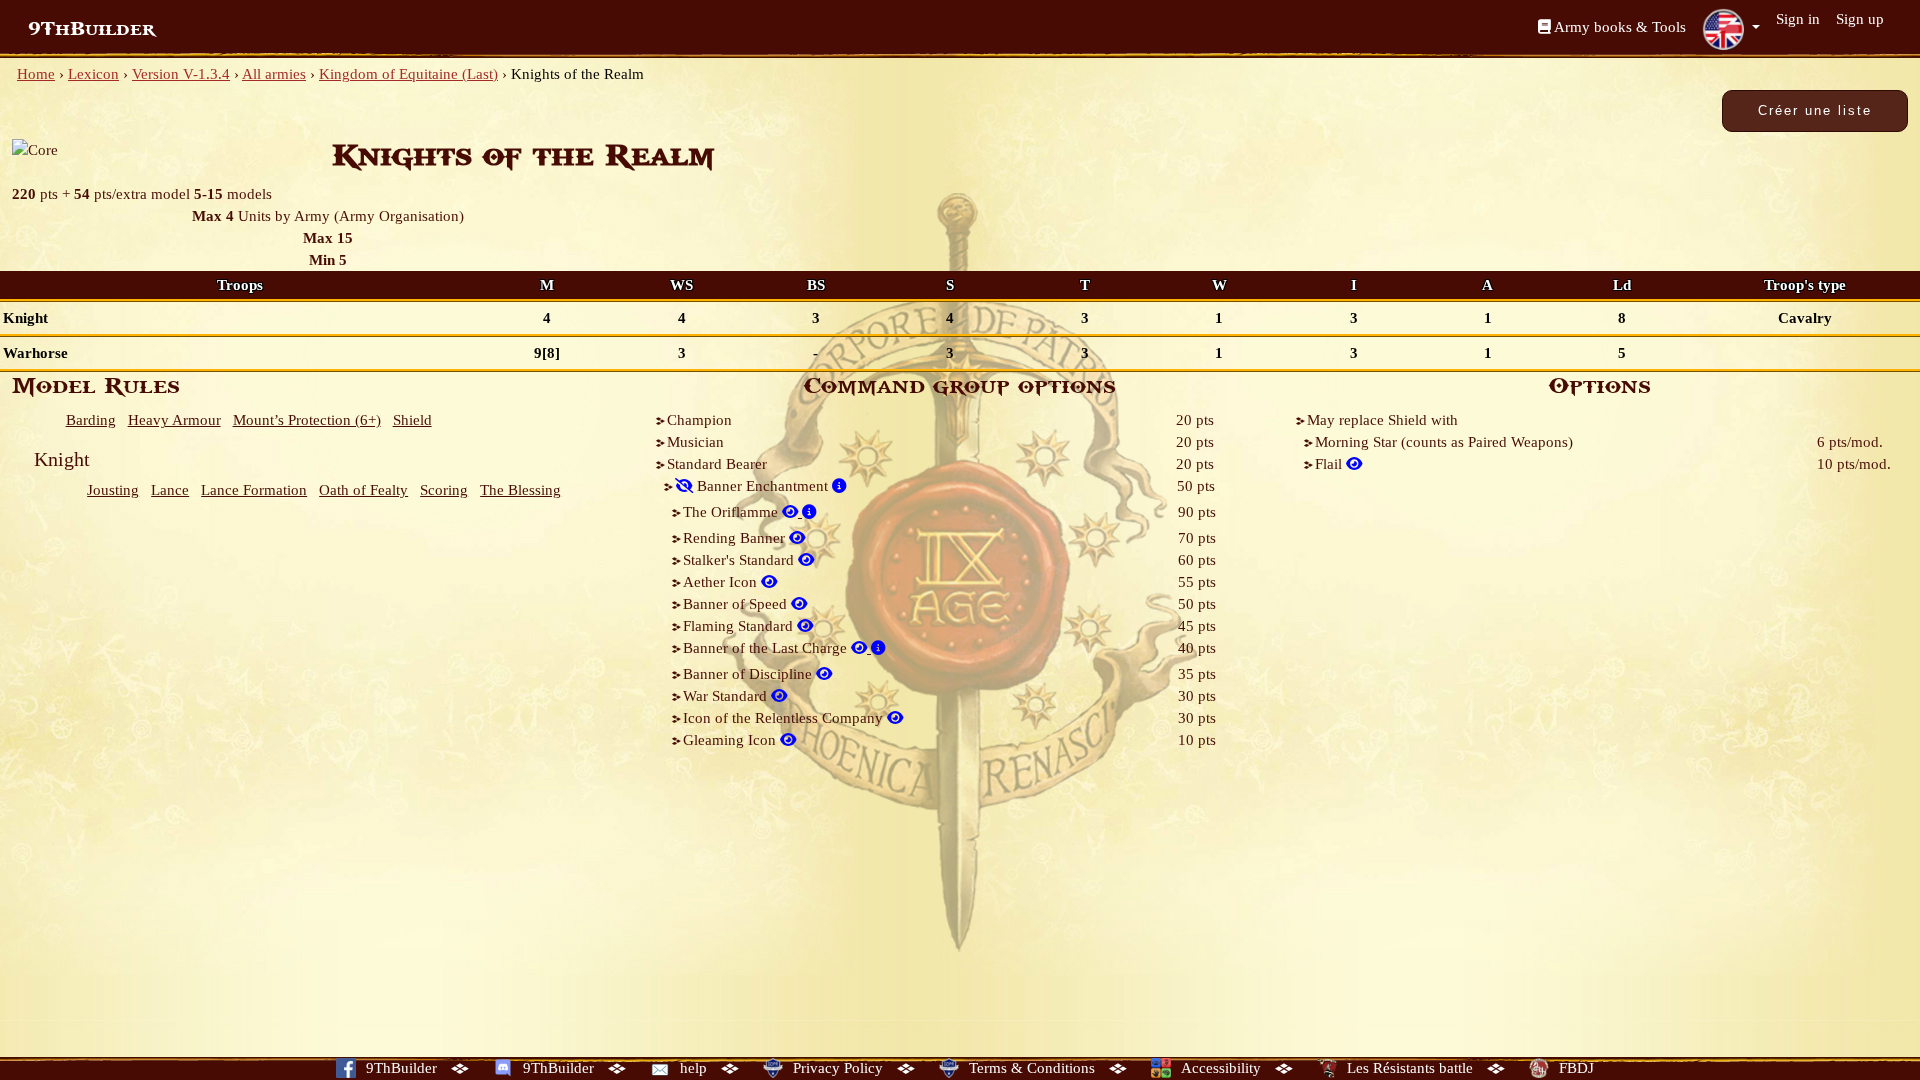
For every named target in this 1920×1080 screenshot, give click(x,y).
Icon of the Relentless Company (785, 718)
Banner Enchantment (762, 486)
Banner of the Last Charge (767, 648)
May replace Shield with (1382, 420)
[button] (1731, 29)
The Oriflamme (732, 512)
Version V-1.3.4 (181, 74)
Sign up (1860, 19)
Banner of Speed (737, 604)
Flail (1330, 464)
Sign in (1798, 19)
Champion (699, 420)
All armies (274, 74)
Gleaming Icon (731, 740)
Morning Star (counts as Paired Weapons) (1444, 442)
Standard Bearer (717, 464)
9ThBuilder (91, 29)
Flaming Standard (740, 626)
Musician (695, 442)
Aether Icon (722, 582)
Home (36, 74)
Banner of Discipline (749, 674)
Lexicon (93, 74)
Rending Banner (736, 538)
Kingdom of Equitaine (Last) (408, 74)
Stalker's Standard (740, 560)
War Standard (727, 696)
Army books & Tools (1618, 27)
